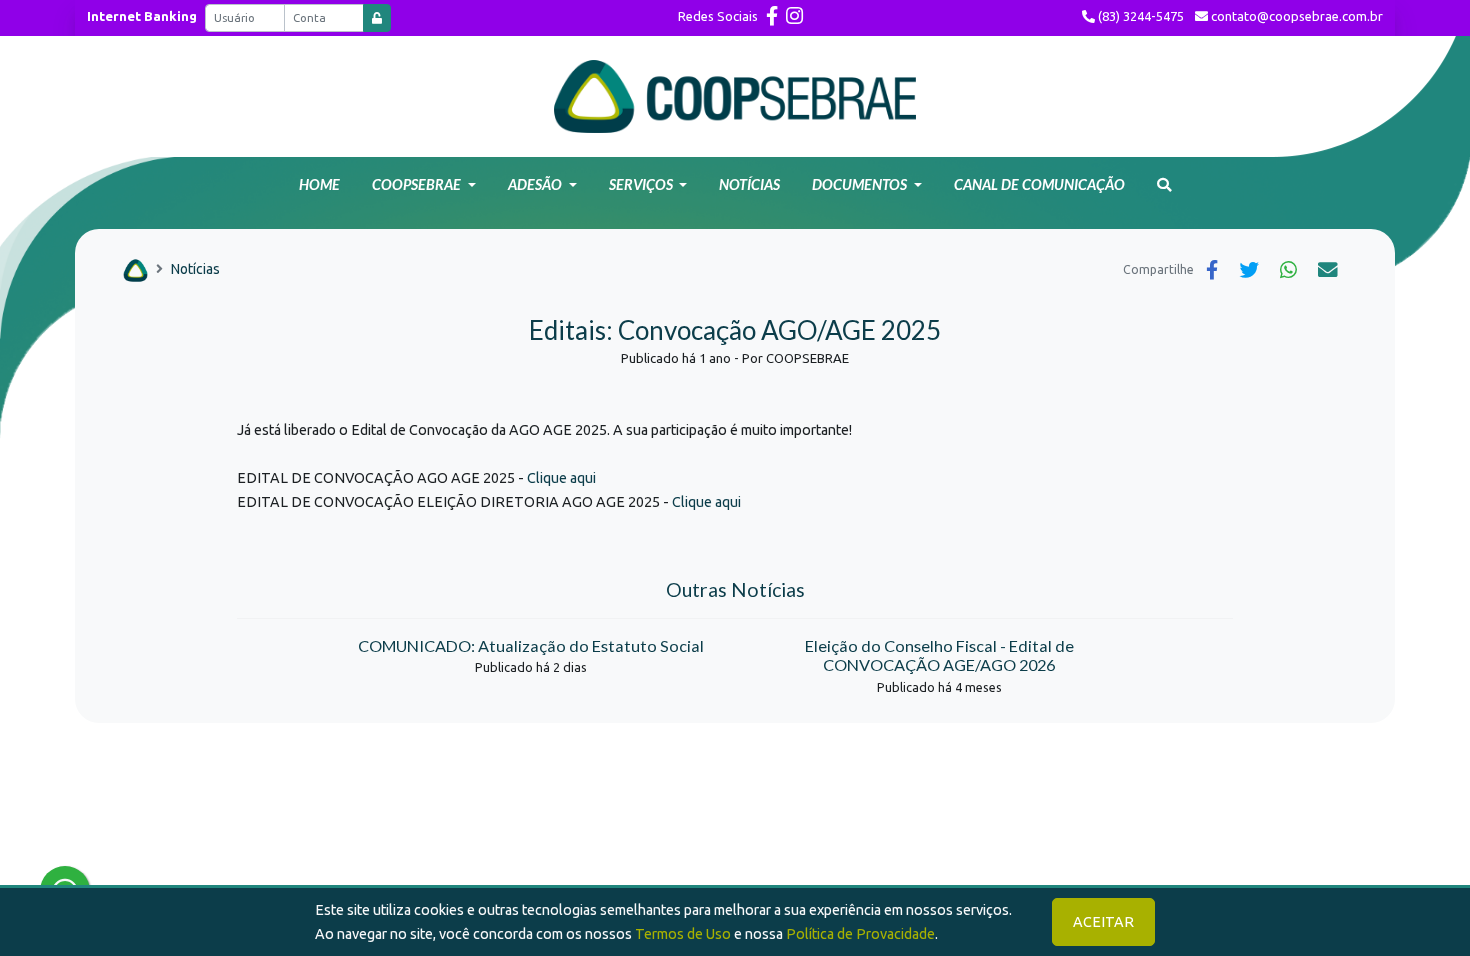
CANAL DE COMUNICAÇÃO (1039, 184)
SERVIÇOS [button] (642, 184)
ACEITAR (1103, 922)
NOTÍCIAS (749, 184)
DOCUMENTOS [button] (861, 184)
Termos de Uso (683, 934)
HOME (319, 184)
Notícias (195, 269)
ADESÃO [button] (536, 184)
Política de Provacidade (860, 934)
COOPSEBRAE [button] (418, 184)
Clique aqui (561, 478)
